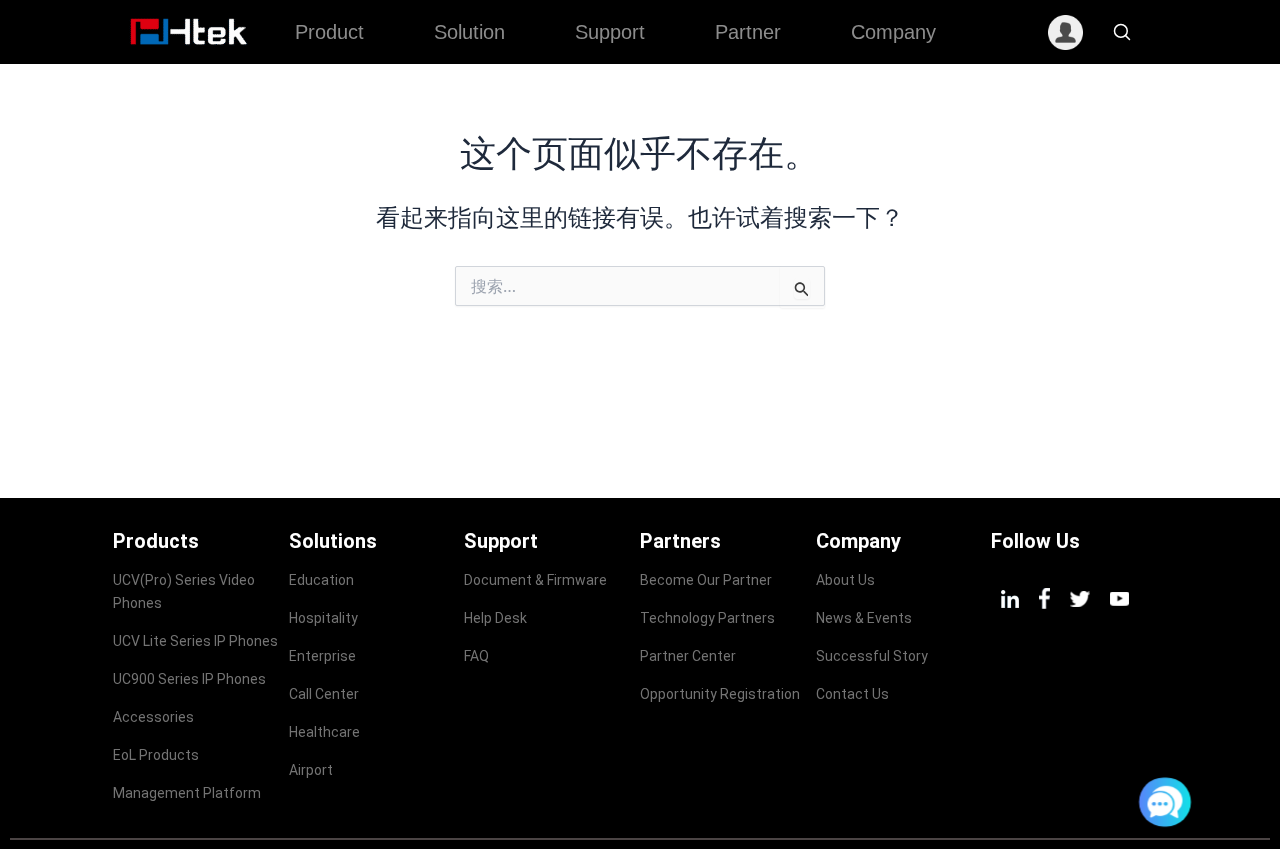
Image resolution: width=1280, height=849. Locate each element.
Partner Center (688, 656)
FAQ (476, 656)
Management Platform (187, 793)
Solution (469, 32)
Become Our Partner (706, 580)
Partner (748, 32)
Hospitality (323, 618)
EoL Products (156, 755)
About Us (845, 580)
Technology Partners (707, 618)
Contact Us (852, 694)
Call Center (324, 694)
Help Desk (495, 618)
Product (329, 32)
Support (610, 32)
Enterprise (322, 656)
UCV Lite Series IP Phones (195, 641)
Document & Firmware (535, 580)
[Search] (1122, 32)
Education (321, 580)
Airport (311, 770)
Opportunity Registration (720, 694)
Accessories (153, 717)
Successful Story (872, 656)
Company (893, 32)
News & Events (864, 618)
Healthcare (324, 732)
